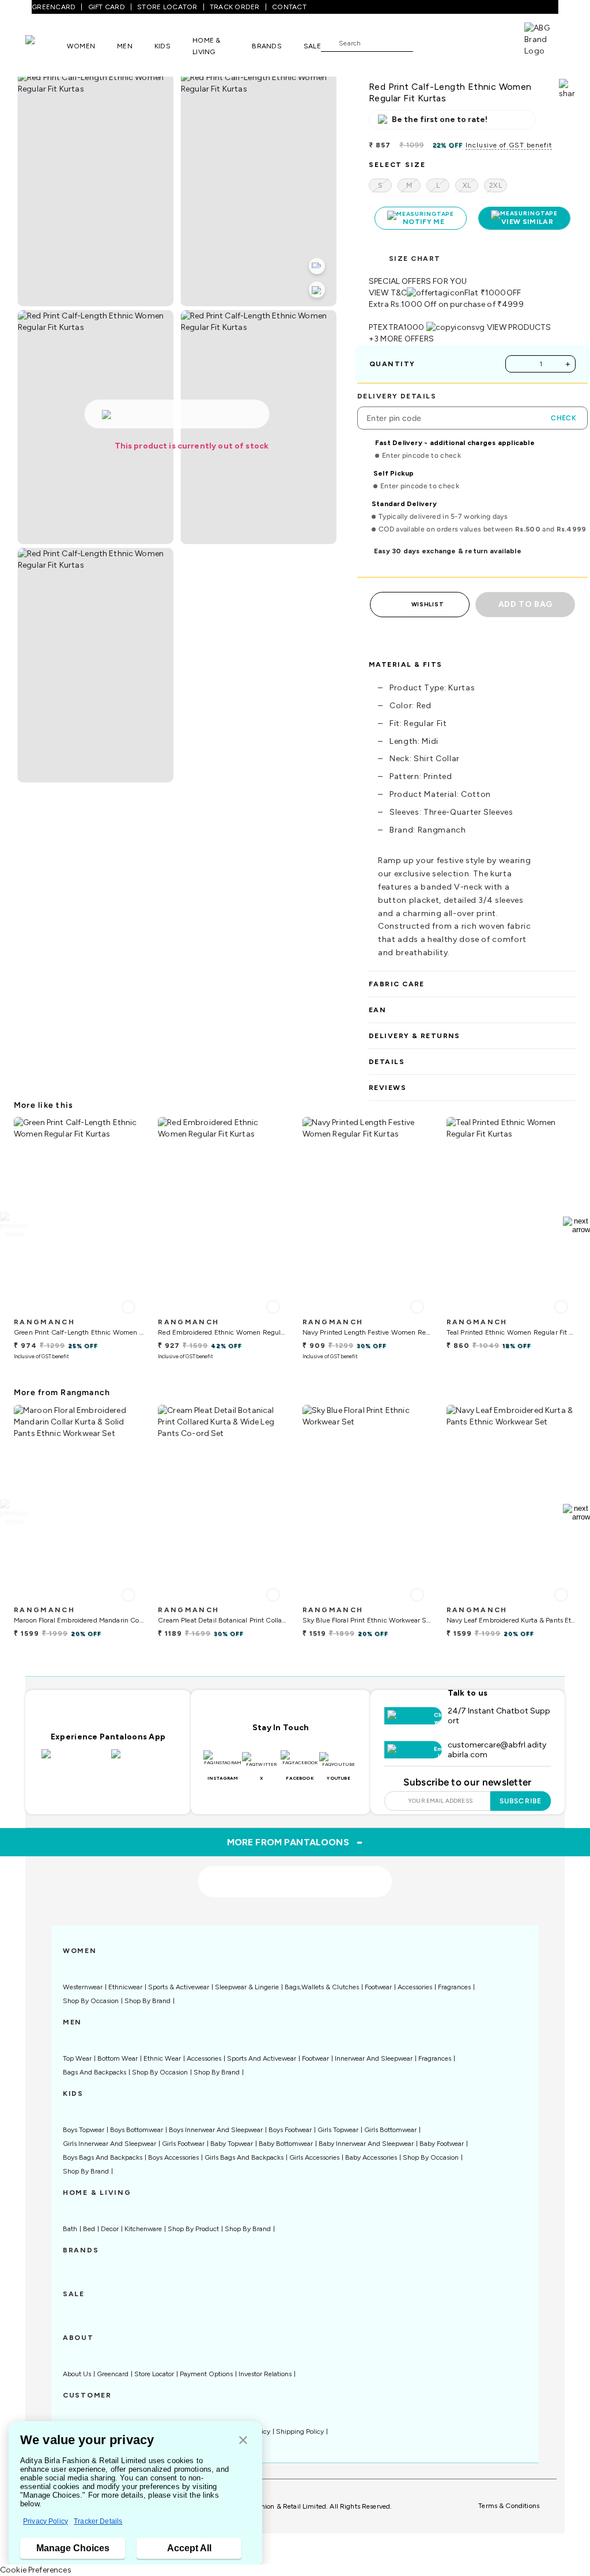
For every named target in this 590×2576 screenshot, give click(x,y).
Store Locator (154, 2374)
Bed (89, 2229)
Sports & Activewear (179, 1987)
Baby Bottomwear (286, 2144)
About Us (77, 2374)
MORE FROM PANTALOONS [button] (295, 1842)
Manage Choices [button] (73, 2548)
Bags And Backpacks (94, 2072)
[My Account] (460, 43)
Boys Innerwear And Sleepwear (216, 2130)
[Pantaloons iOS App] (73, 1761)
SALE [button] (312, 46)
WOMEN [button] (81, 46)
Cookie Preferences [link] (36, 2570)
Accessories (415, 1987)
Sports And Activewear (262, 2058)
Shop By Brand (147, 2001)
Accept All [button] (189, 2548)
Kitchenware (143, 2229)
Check (563, 418)
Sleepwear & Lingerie (247, 1987)
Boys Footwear (290, 2130)
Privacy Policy (46, 2521)
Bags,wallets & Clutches (322, 1987)
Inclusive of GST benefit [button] (509, 145)
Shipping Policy (300, 2431)
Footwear (378, 1987)
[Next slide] (576, 1225)
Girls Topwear (338, 2130)
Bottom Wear (118, 2058)
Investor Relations (265, 2374)
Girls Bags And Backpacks (244, 2157)
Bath (70, 2229)
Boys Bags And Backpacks (103, 2157)
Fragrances (454, 1987)
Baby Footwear (442, 2144)
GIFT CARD (107, 7)
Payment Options (206, 2374)
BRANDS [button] (267, 46)
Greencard (113, 2374)
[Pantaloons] (46, 45)
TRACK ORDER (235, 7)
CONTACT (289, 7)
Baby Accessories (371, 2157)
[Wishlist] (428, 43)
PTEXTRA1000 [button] (397, 327)
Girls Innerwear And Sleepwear (109, 2144)
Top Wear (77, 2058)
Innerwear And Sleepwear (374, 2058)
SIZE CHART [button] (415, 259)
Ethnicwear (125, 1987)
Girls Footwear (183, 2144)
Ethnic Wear (162, 2058)
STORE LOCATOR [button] (167, 7)
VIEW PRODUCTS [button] (519, 327)
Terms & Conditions (509, 2506)
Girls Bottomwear (390, 2130)
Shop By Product (193, 2229)
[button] (243, 2441)
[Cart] (491, 42)
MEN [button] (125, 46)
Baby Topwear (232, 2144)
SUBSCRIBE (521, 1801)
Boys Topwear (84, 2130)
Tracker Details (98, 2521)
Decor (110, 2229)
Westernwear (83, 1987)
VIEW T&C (388, 293)
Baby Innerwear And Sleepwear (366, 2144)
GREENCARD (54, 7)
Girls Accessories (314, 2157)
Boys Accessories (173, 2157)
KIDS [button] (162, 46)
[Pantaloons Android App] (143, 1761)
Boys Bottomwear (137, 2130)
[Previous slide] (14, 1225)
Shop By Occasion (91, 2001)
